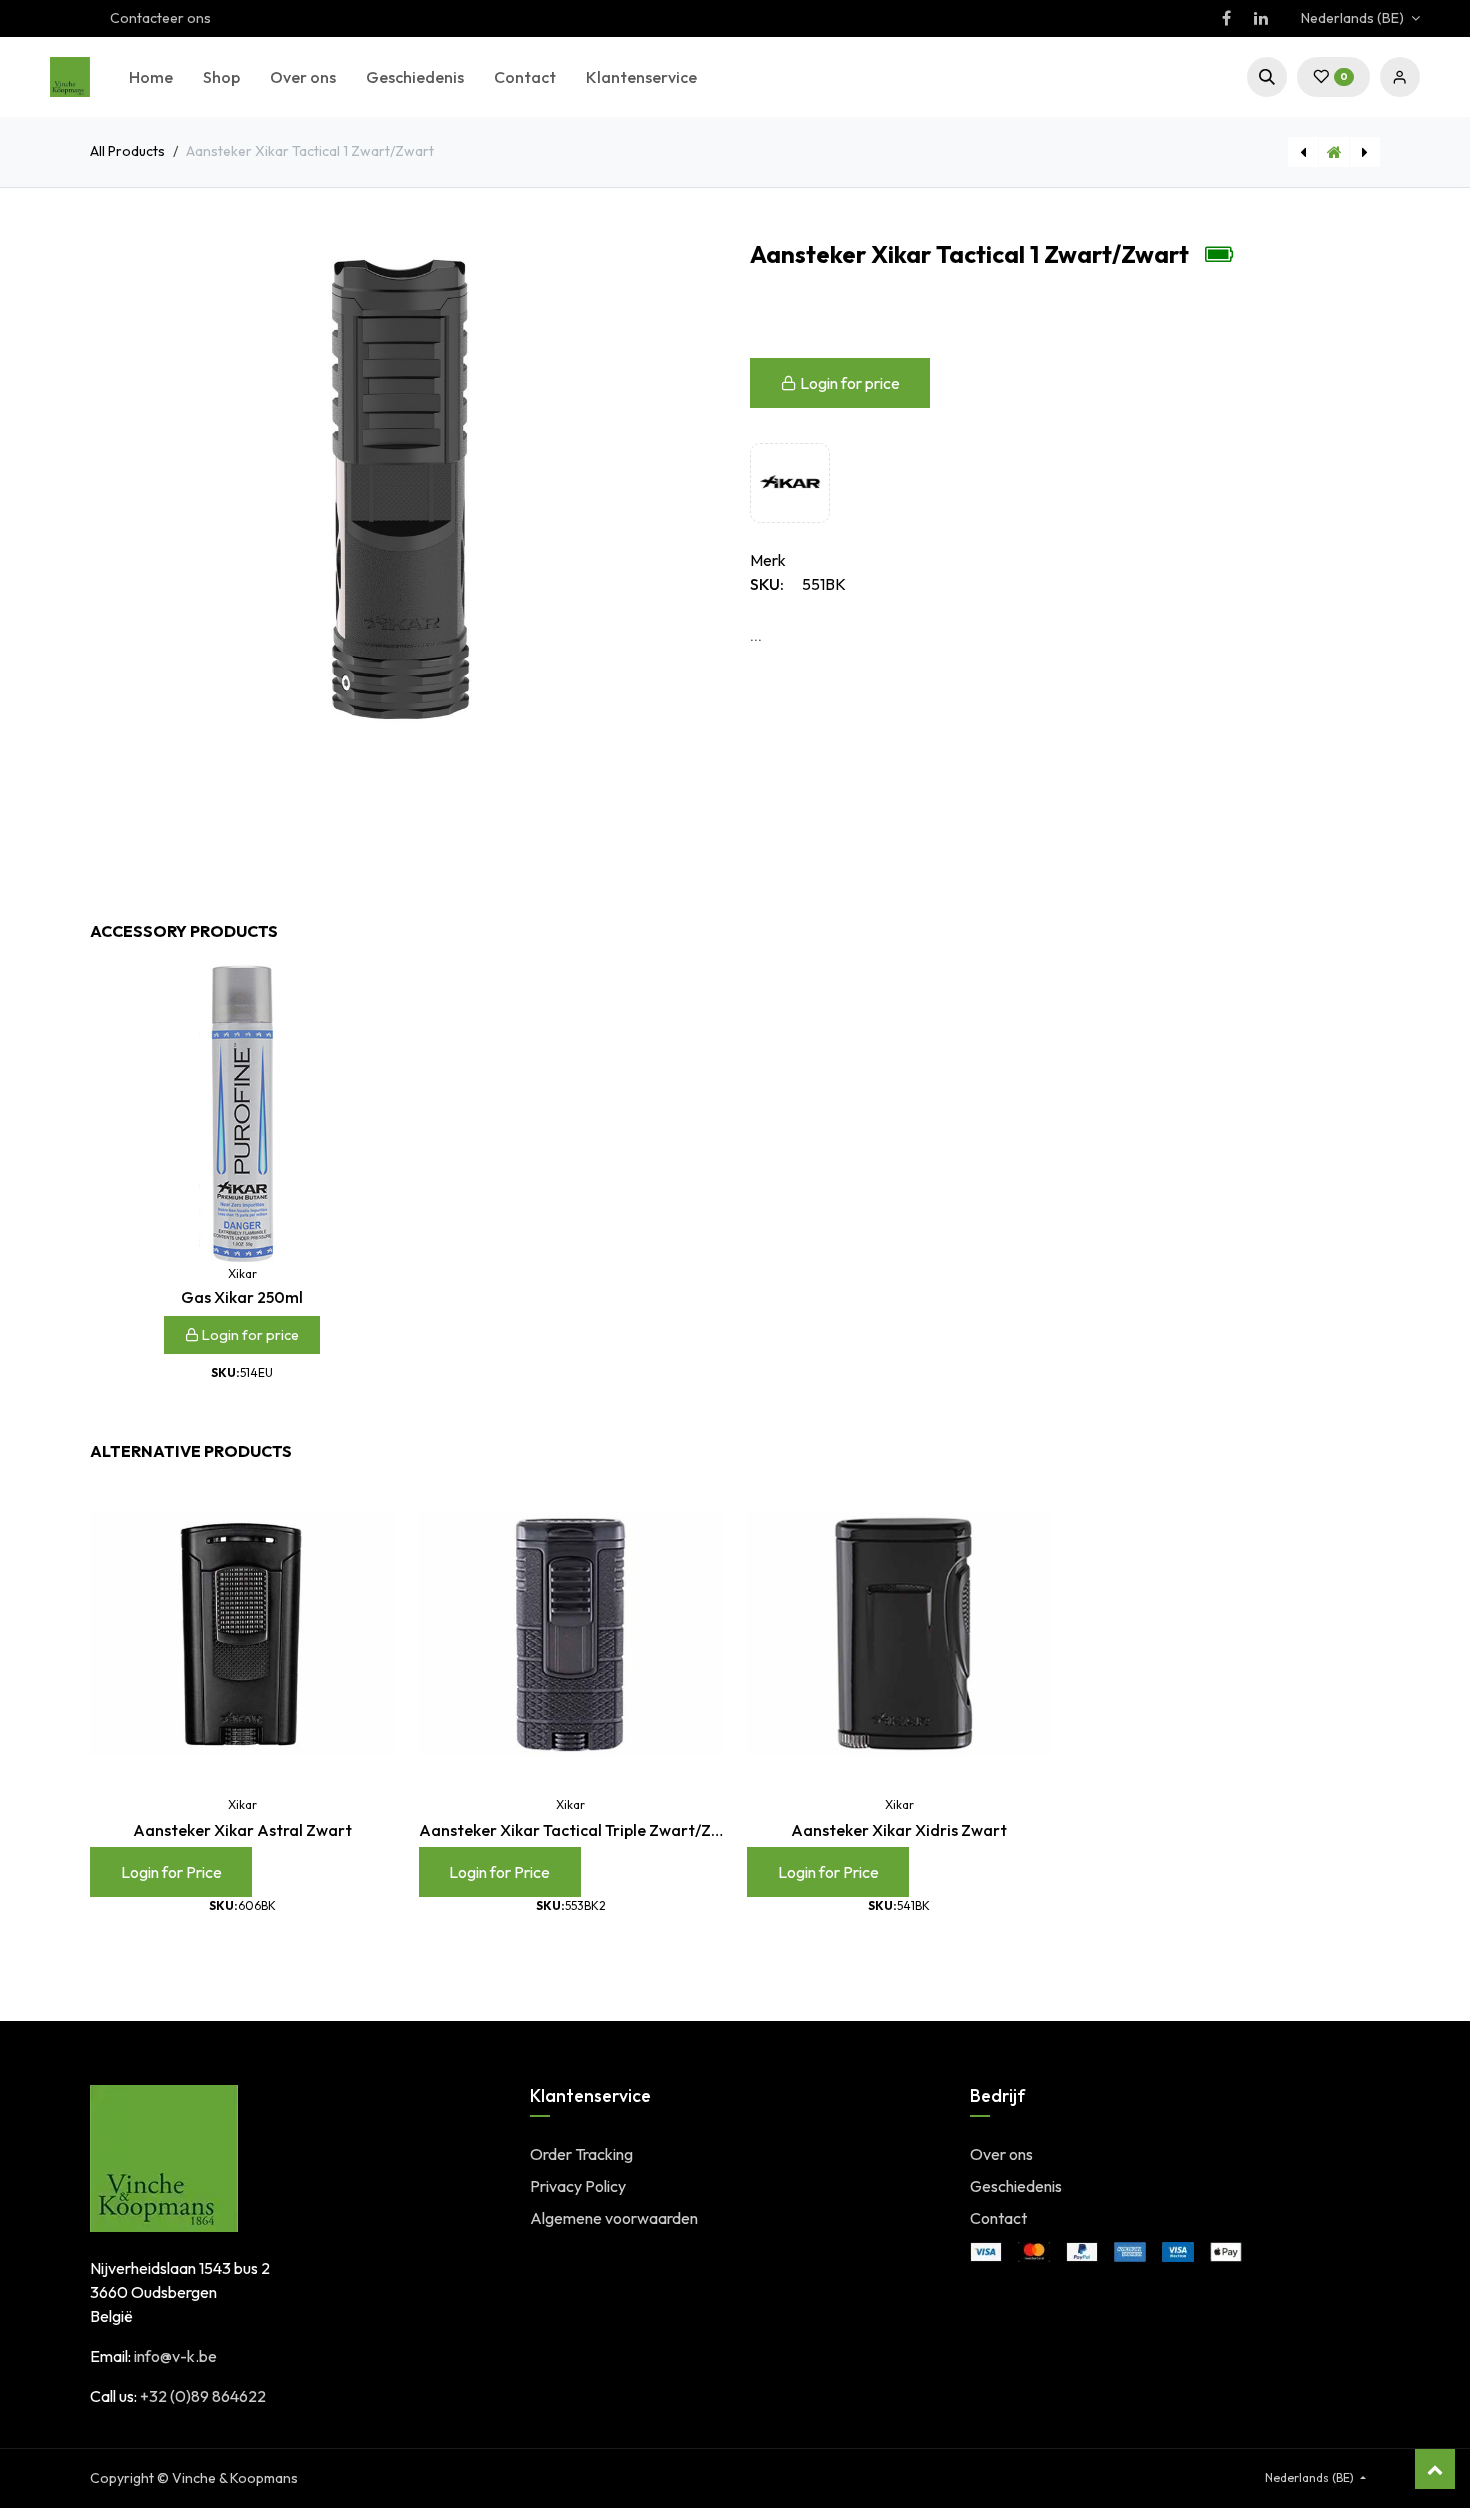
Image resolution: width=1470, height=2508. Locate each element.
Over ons (1001, 2154)
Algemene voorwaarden (614, 2218)
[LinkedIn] (1261, 18)
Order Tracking (581, 2154)
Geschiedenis (1016, 2186)
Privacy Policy (578, 2186)
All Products (127, 151)
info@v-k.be (175, 2356)
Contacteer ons (160, 18)
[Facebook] (1226, 18)
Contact (998, 2218)
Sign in (1400, 77)
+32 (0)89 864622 (203, 2396)
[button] (1267, 77)
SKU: (767, 584)
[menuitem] (151, 77)
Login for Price (171, 1872)
